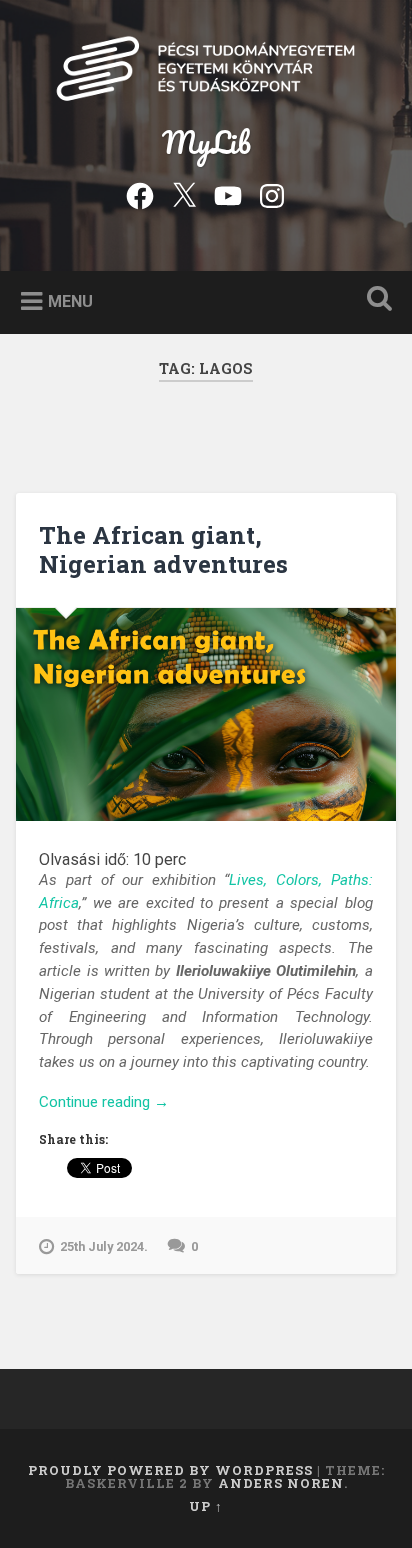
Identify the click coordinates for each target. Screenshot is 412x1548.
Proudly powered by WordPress (170, 1470)
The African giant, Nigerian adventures (163, 549)
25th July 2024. (104, 1246)
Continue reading (135, 1103)
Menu (70, 300)
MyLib (206, 142)
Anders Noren (281, 1483)
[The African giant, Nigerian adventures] (205, 714)
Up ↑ (206, 1506)
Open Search (375, 300)
